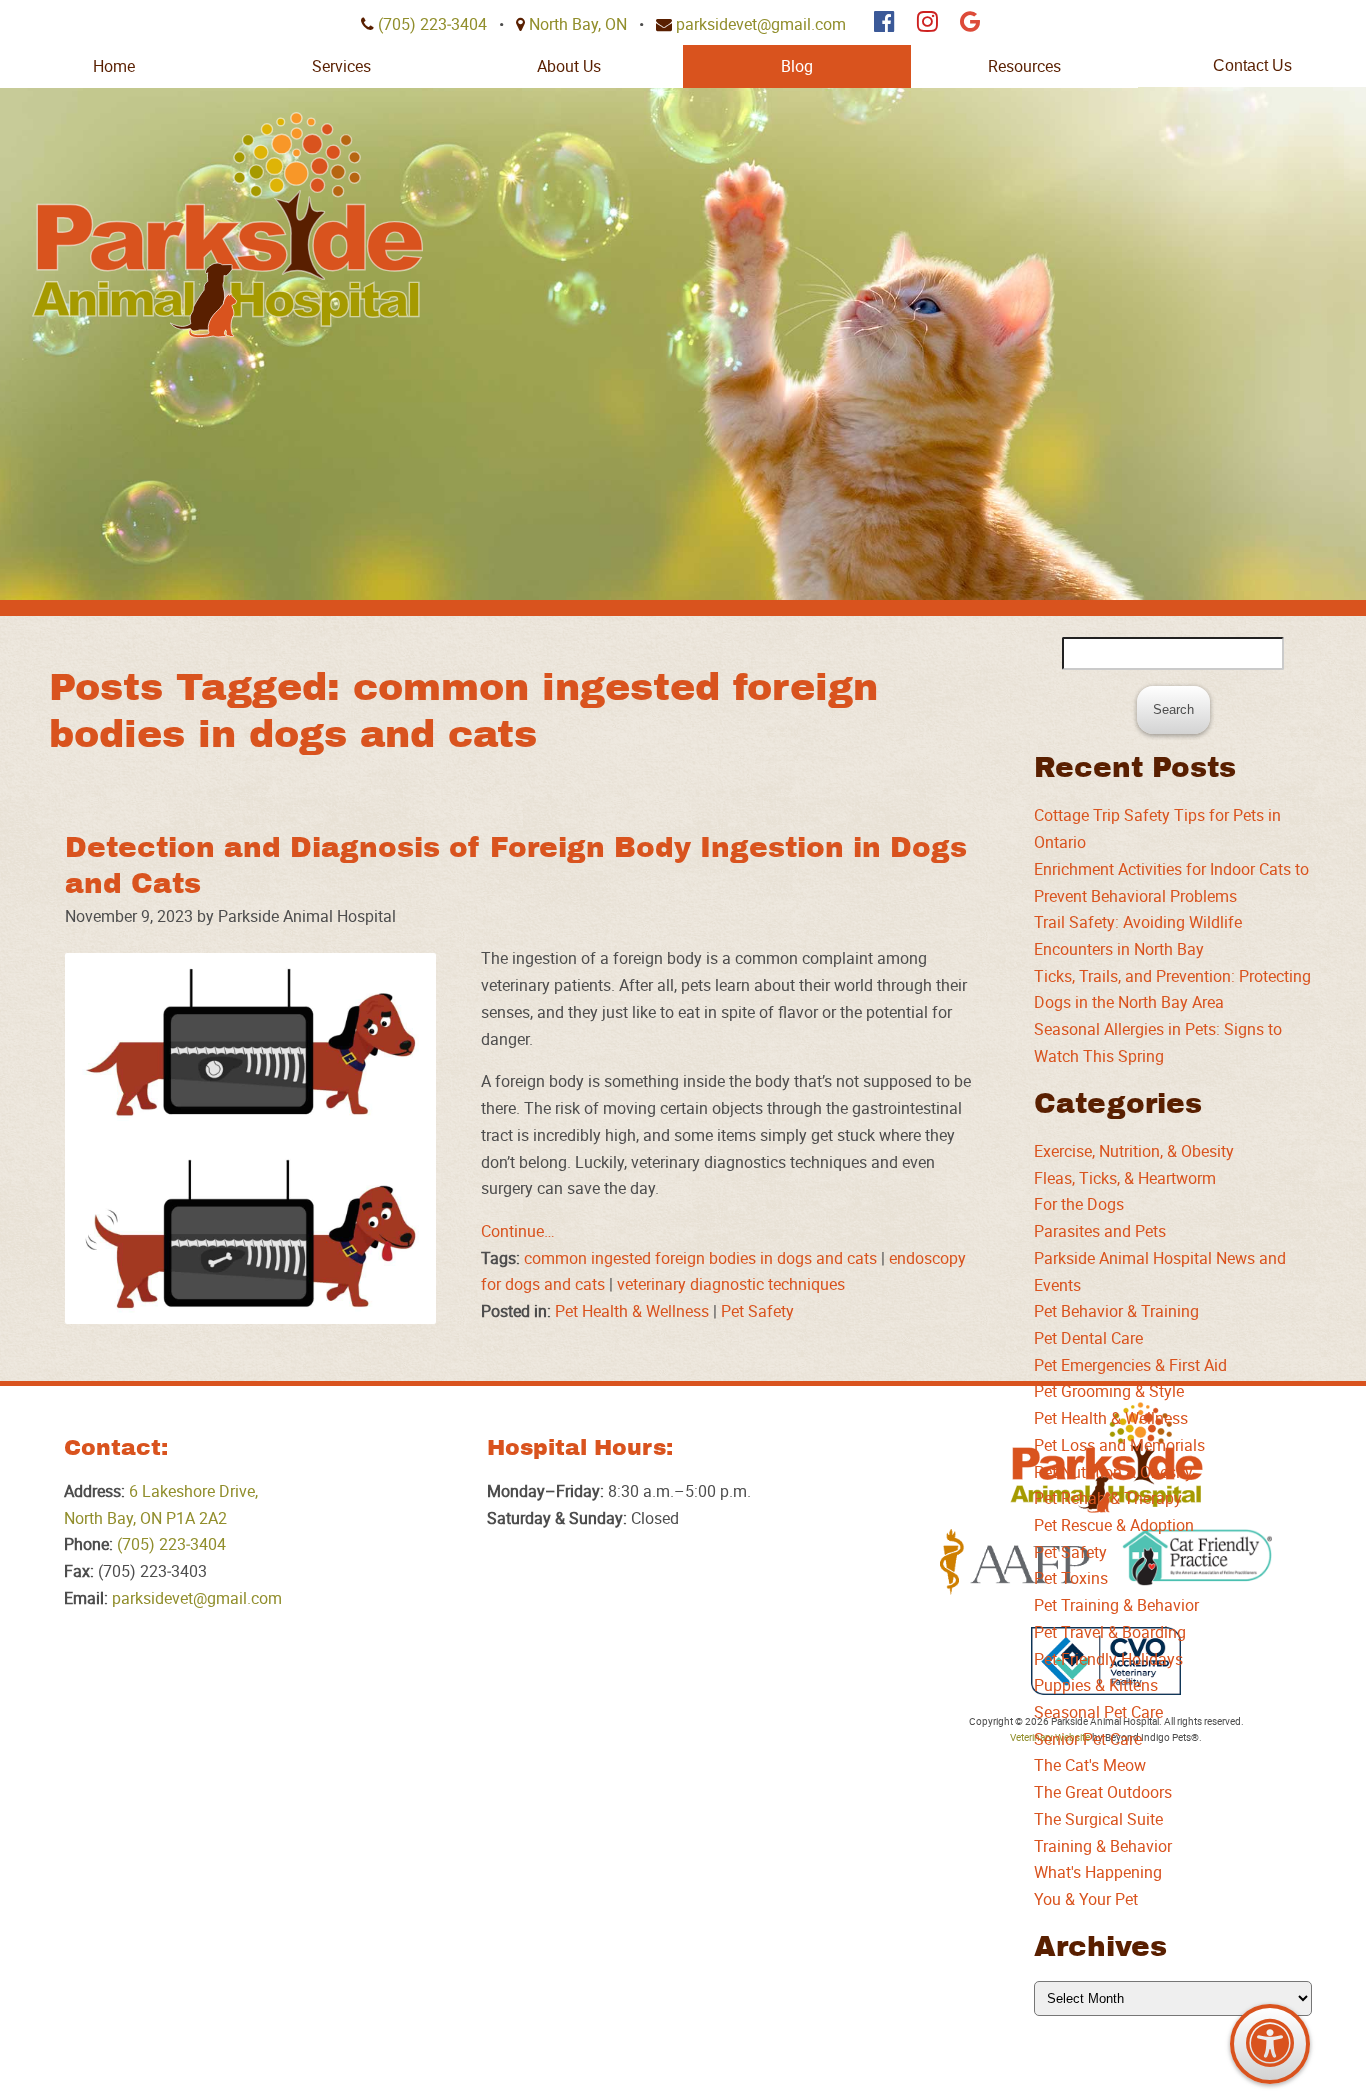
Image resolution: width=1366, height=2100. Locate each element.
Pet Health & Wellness (632, 1311)
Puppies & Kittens (1096, 1685)
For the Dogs (1079, 1204)
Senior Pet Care (1088, 1739)
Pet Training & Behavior (1116, 1605)
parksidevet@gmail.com (761, 24)
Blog (797, 66)
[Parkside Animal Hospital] (227, 225)
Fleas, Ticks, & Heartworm (1125, 1178)
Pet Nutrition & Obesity (1113, 1472)
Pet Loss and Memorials (1119, 1445)
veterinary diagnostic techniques (731, 1284)
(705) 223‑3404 (432, 24)
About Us (569, 66)
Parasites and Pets (1100, 1231)
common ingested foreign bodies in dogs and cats (700, 1258)
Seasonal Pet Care (1098, 1712)
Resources (1024, 66)
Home (114, 66)
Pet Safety (757, 1311)
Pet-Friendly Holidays (1108, 1659)
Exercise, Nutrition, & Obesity (1134, 1151)
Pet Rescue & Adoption (1114, 1525)
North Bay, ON (578, 24)
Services (341, 66)
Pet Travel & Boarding (1110, 1632)
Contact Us (1252, 65)
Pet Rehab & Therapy (1108, 1498)
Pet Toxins (1071, 1578)
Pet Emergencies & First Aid (1130, 1365)
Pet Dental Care (1088, 1338)
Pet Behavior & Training (1116, 1311)
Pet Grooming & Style (1109, 1391)
